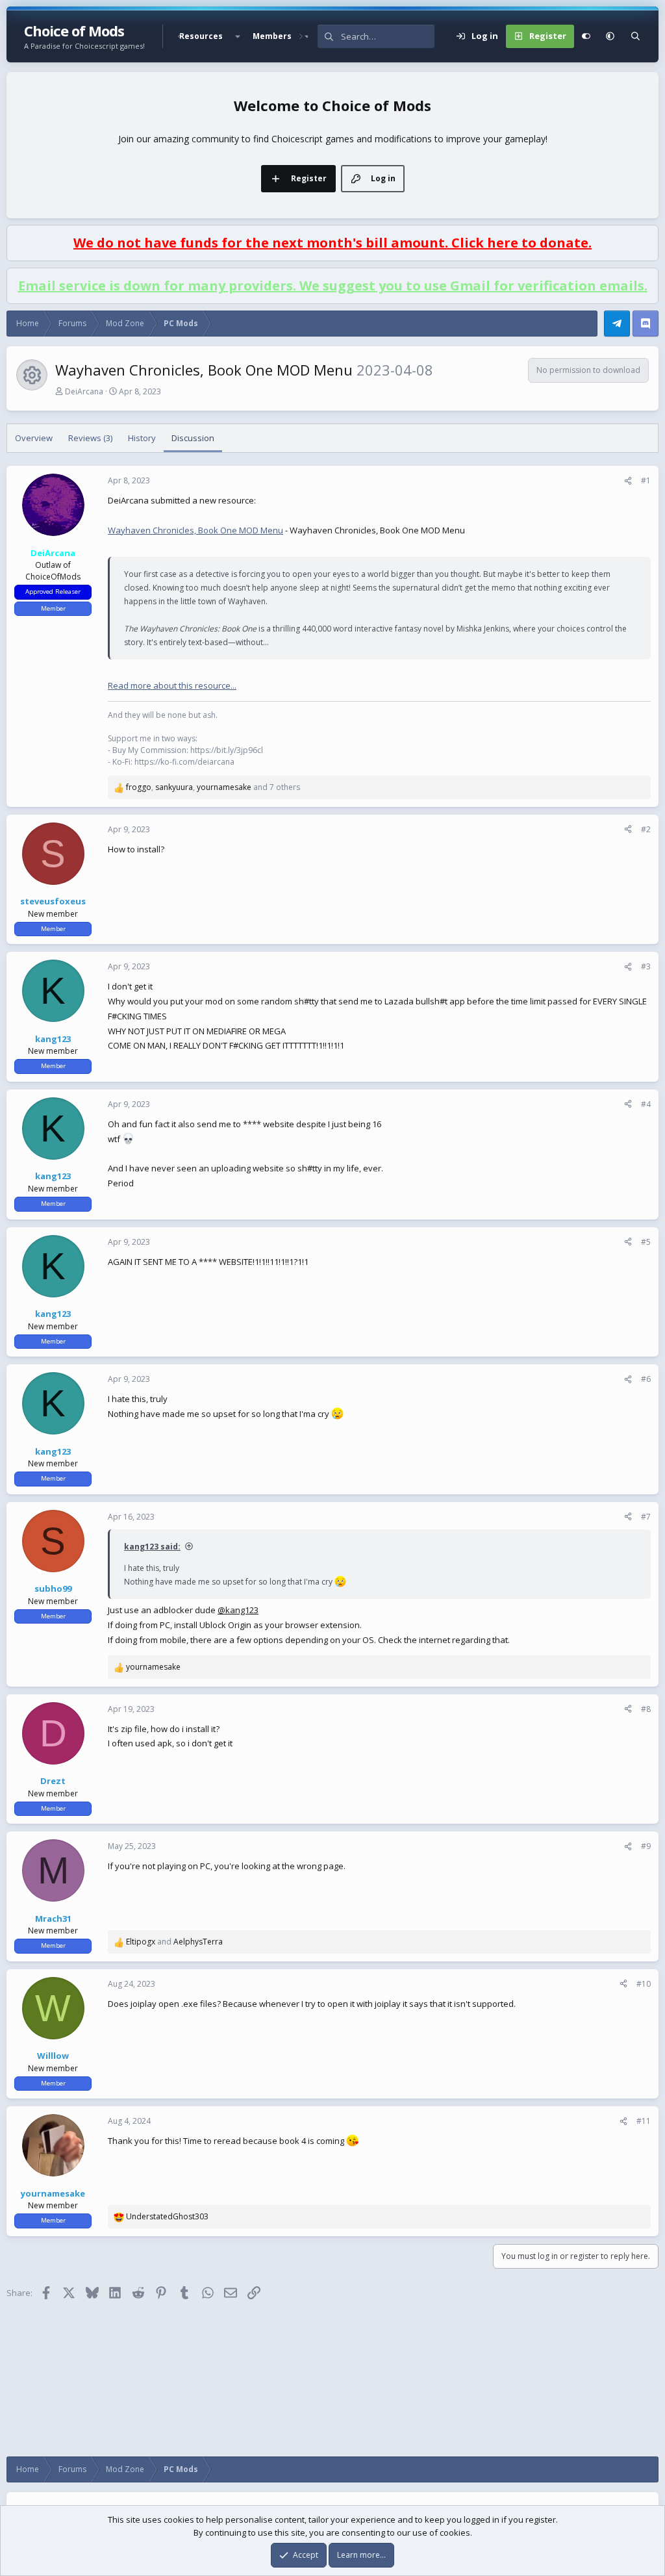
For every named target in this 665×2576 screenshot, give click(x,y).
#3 (646, 966)
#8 (646, 1709)
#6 (646, 1379)
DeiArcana (84, 391)
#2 (646, 829)
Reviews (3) (90, 438)
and (174, 1942)
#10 (644, 1984)
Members (272, 36)
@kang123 (238, 1610)
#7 (646, 1517)
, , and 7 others (213, 787)
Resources (201, 36)
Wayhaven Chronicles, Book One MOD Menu (195, 530)
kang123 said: (152, 1547)
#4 (646, 1104)
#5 (646, 1242)
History (142, 438)
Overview (34, 438)
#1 (646, 480)
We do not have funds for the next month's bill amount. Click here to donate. (332, 243)
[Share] (628, 481)
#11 (644, 2121)
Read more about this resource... (172, 685)
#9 (646, 1846)
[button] (238, 36)
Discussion (193, 438)
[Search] (635, 36)
